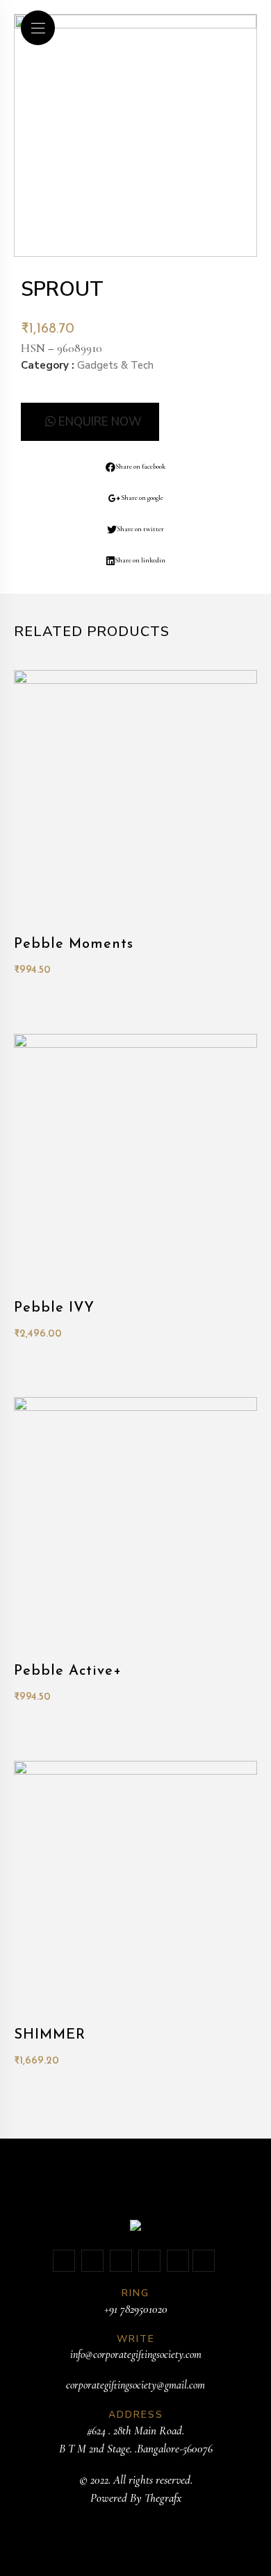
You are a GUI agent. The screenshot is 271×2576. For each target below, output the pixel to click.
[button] (90, 422)
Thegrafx (163, 2498)
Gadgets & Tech (115, 365)
